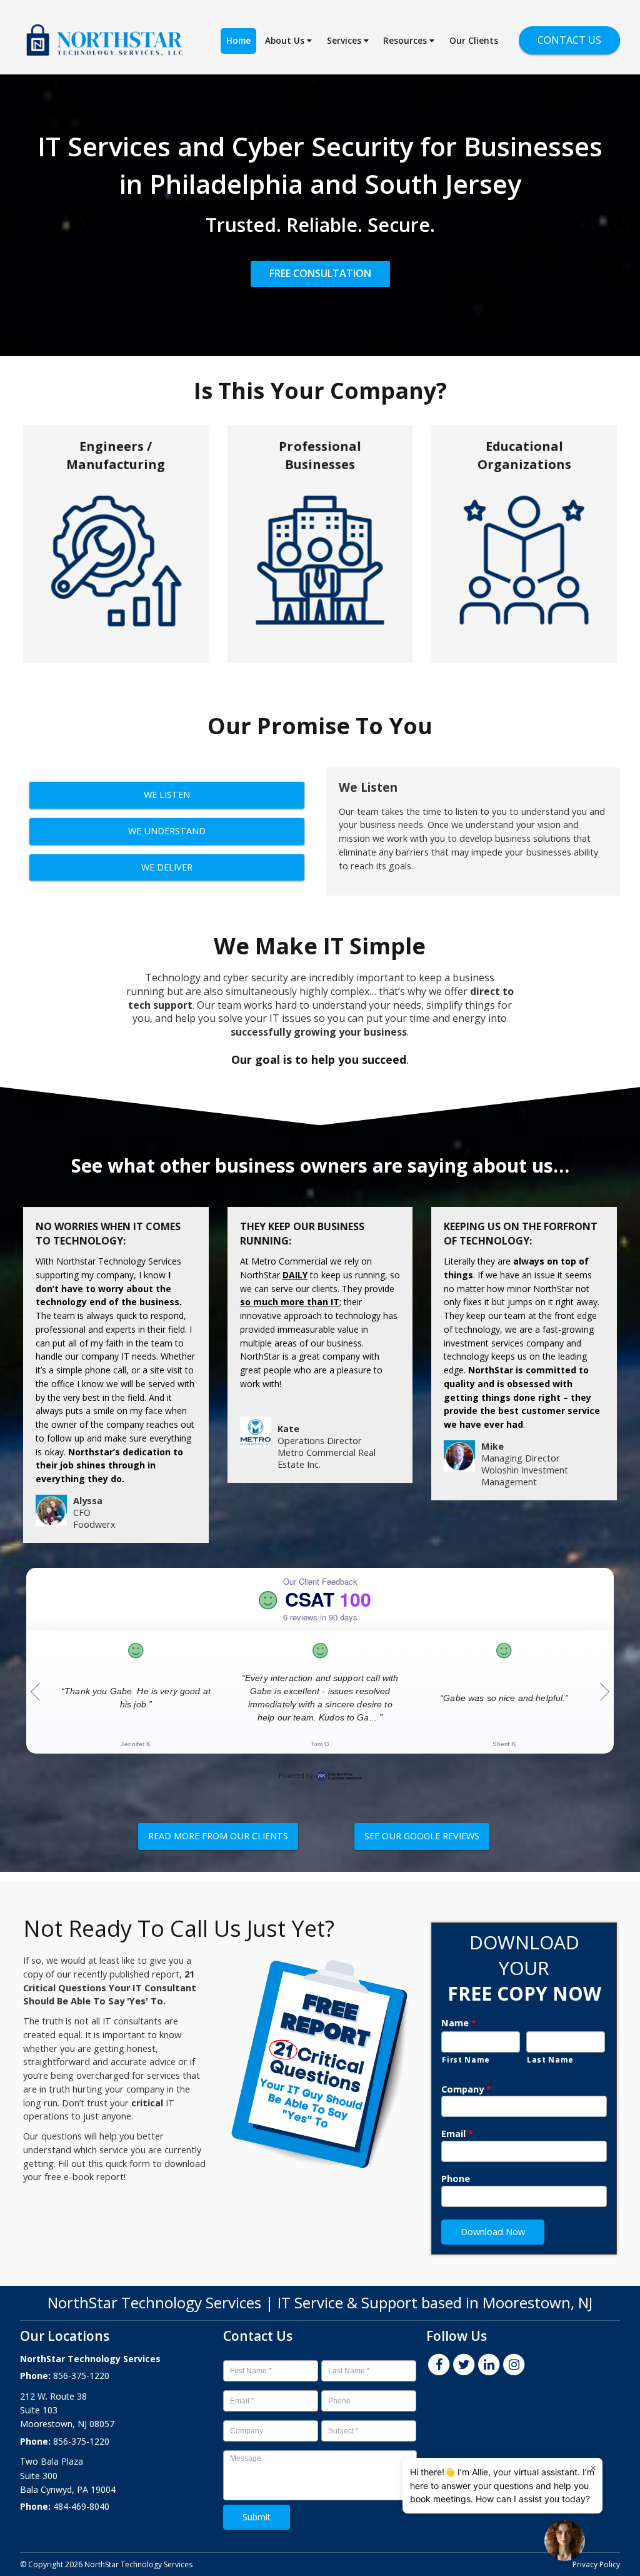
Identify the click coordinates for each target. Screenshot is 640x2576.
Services (345, 41)
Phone (456, 2179)
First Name (466, 2059)
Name (459, 2023)
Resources (406, 41)
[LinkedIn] (489, 2363)
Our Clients (474, 41)
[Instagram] (514, 2363)
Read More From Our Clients (218, 1836)
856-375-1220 (81, 2376)
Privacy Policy (596, 2564)
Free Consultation (320, 273)
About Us (286, 41)
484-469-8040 (81, 2506)
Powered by (296, 1775)
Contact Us (569, 40)
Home (238, 41)
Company (466, 2089)
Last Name (550, 2059)
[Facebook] (439, 2363)
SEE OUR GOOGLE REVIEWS (422, 1836)
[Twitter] (464, 2363)
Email (457, 2134)
